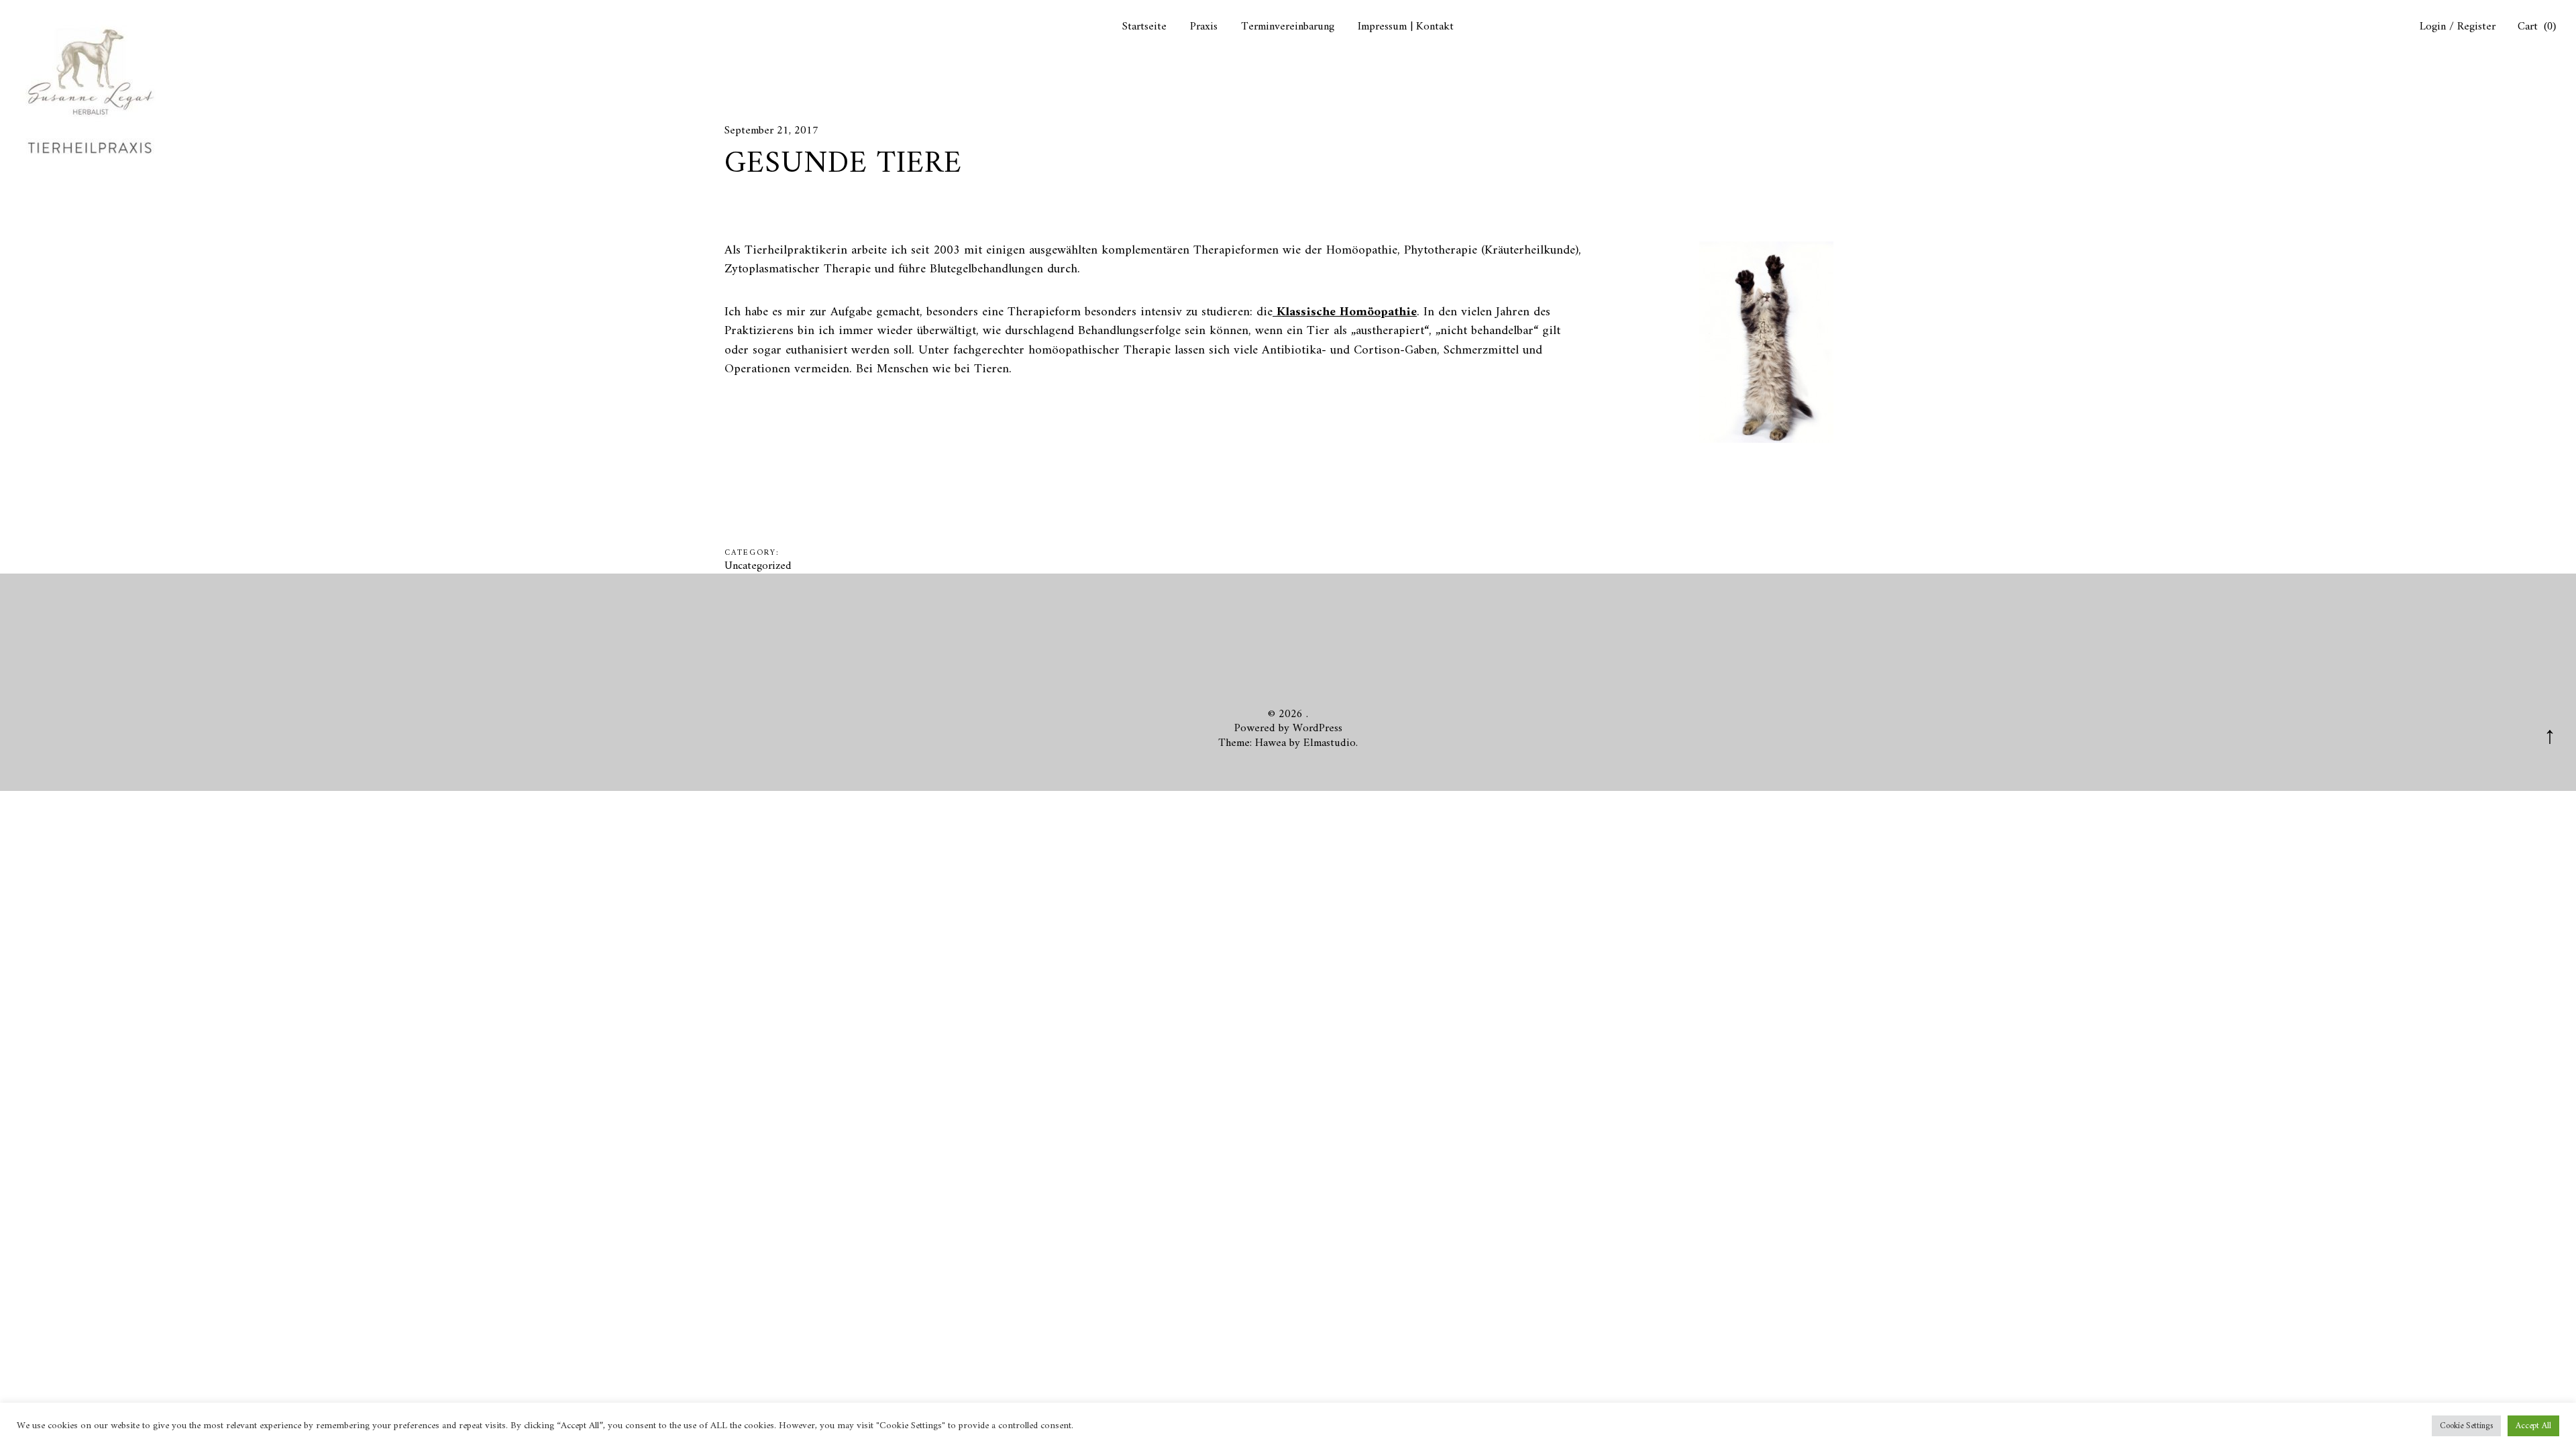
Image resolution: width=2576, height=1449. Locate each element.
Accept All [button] (2533, 1426)
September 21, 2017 (771, 131)
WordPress (1318, 729)
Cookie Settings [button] (2466, 1426)
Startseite (1144, 27)
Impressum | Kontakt (1406, 27)
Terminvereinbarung (1288, 27)
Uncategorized (758, 566)
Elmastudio (1330, 743)
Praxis (1204, 27)
